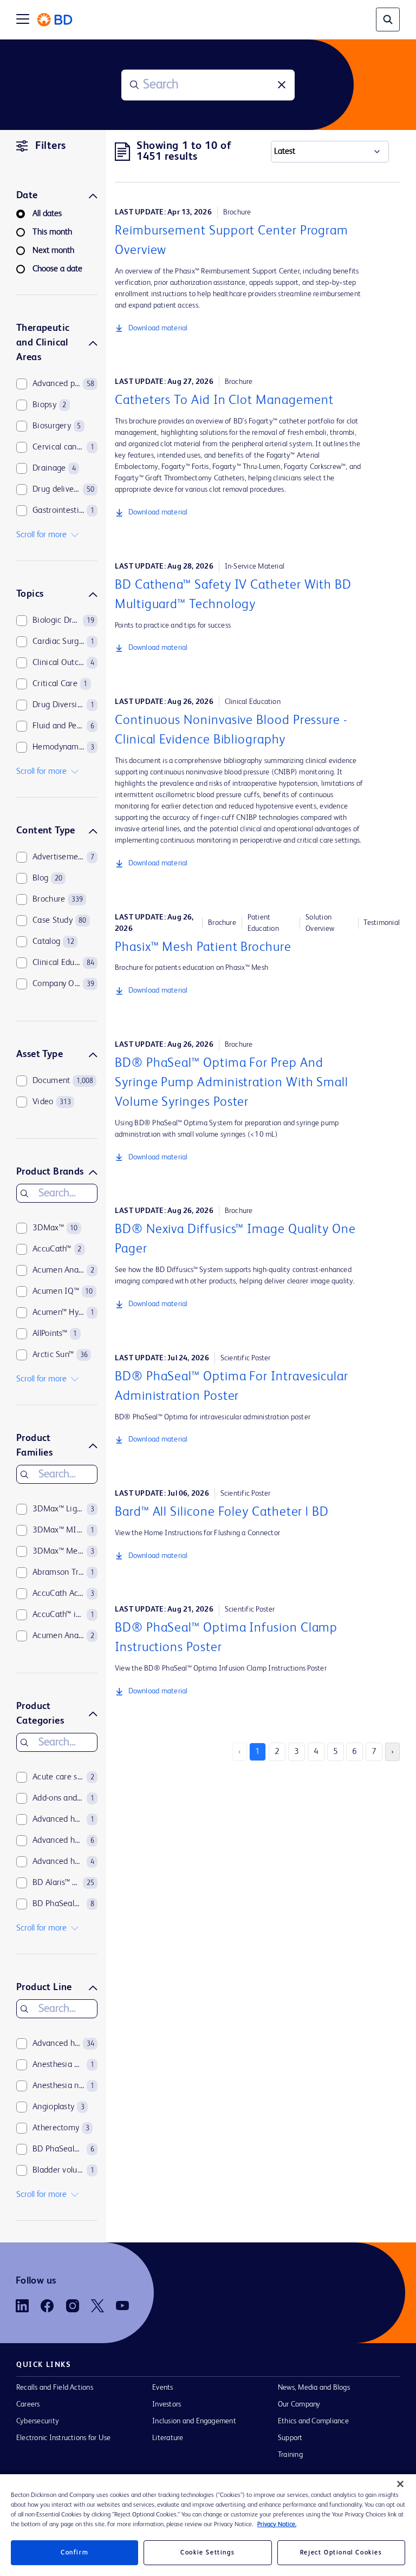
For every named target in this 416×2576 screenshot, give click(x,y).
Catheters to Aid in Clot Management (224, 401)
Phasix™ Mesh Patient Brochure (203, 948)
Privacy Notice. (277, 2525)
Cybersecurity (38, 2421)
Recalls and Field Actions (55, 2388)
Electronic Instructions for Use (63, 2438)
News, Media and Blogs (314, 2388)
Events (162, 2388)
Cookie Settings (207, 2553)
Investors (167, 2404)
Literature (168, 2438)
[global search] (388, 19)
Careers (28, 2404)
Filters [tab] (51, 146)
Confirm (74, 2553)
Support (290, 2438)
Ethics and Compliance (313, 2421)
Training (290, 2455)
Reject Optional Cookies (341, 2553)
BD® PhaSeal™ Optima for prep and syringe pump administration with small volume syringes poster (232, 1083)
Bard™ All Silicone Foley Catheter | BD (222, 1512)
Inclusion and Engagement (194, 2421)
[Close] (400, 2484)
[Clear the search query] (282, 85)
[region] (208, 2525)
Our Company (299, 2404)
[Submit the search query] (134, 85)
